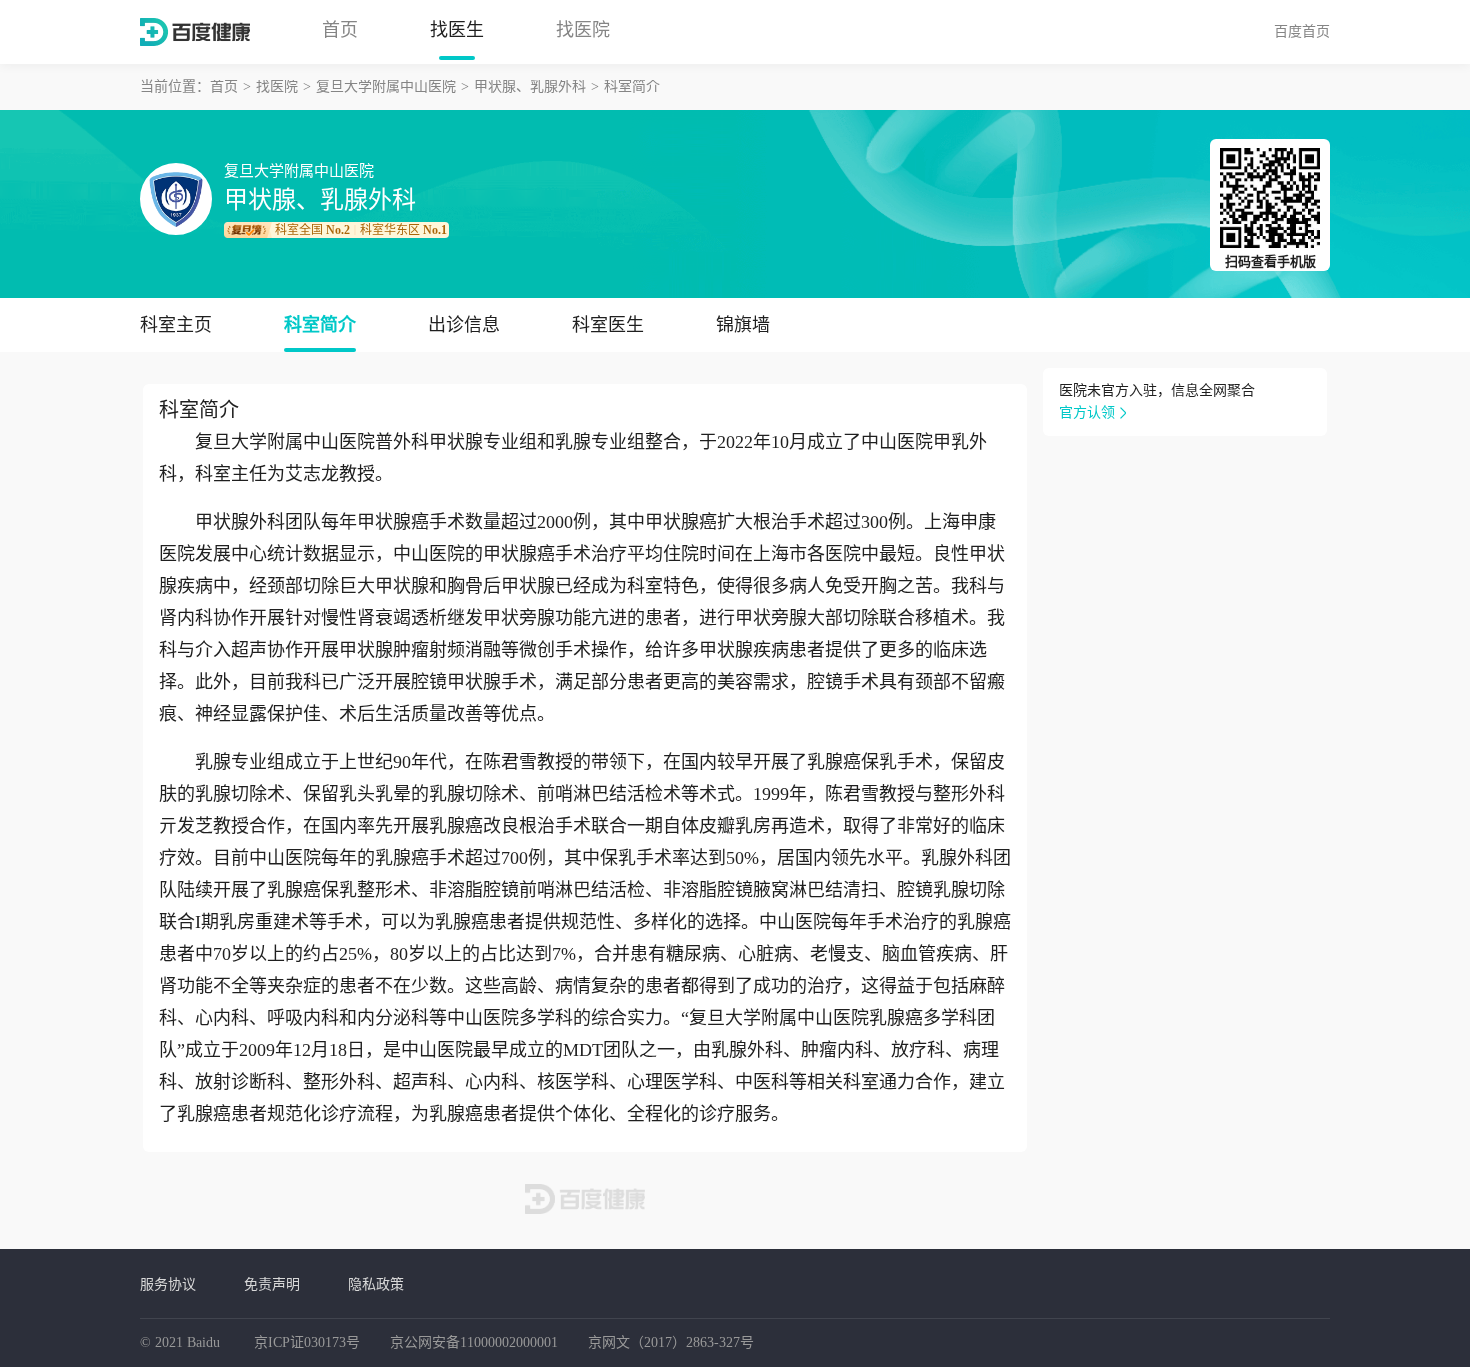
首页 (340, 30)
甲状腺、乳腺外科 (530, 86)
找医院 (583, 30)
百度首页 (1302, 31)
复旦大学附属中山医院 (386, 86)
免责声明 (272, 1284)
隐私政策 (376, 1284)
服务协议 (168, 1284)
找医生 (457, 30)
